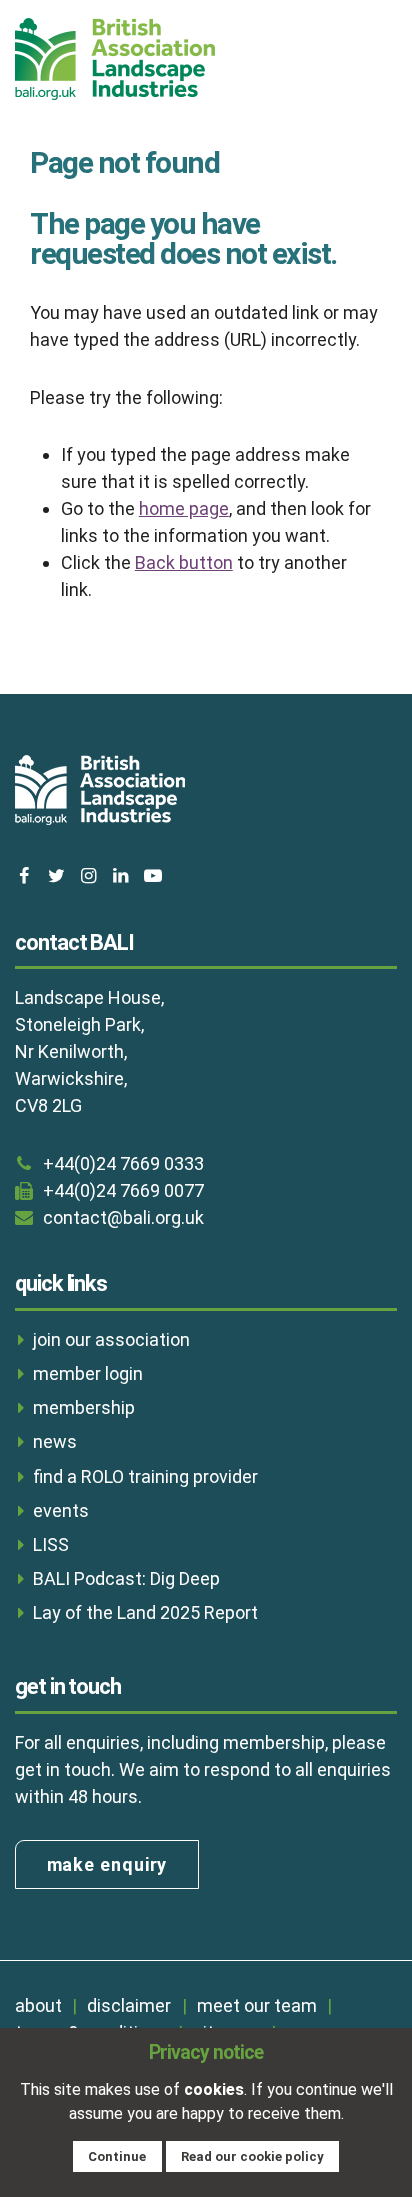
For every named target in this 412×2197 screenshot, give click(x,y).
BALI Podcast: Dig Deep (126, 1578)
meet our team (257, 2005)
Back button (184, 562)
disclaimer (129, 2005)
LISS (51, 1544)
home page (184, 508)
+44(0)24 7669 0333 (123, 1163)
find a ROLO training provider (145, 1476)
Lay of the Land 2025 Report (145, 1612)
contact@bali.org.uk (123, 1217)
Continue (117, 2156)
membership (84, 1407)
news (55, 1441)
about (38, 2005)
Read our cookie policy (252, 2156)
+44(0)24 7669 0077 (123, 1190)
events (61, 1510)
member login (88, 1373)
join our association (111, 1339)
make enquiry (107, 1864)
